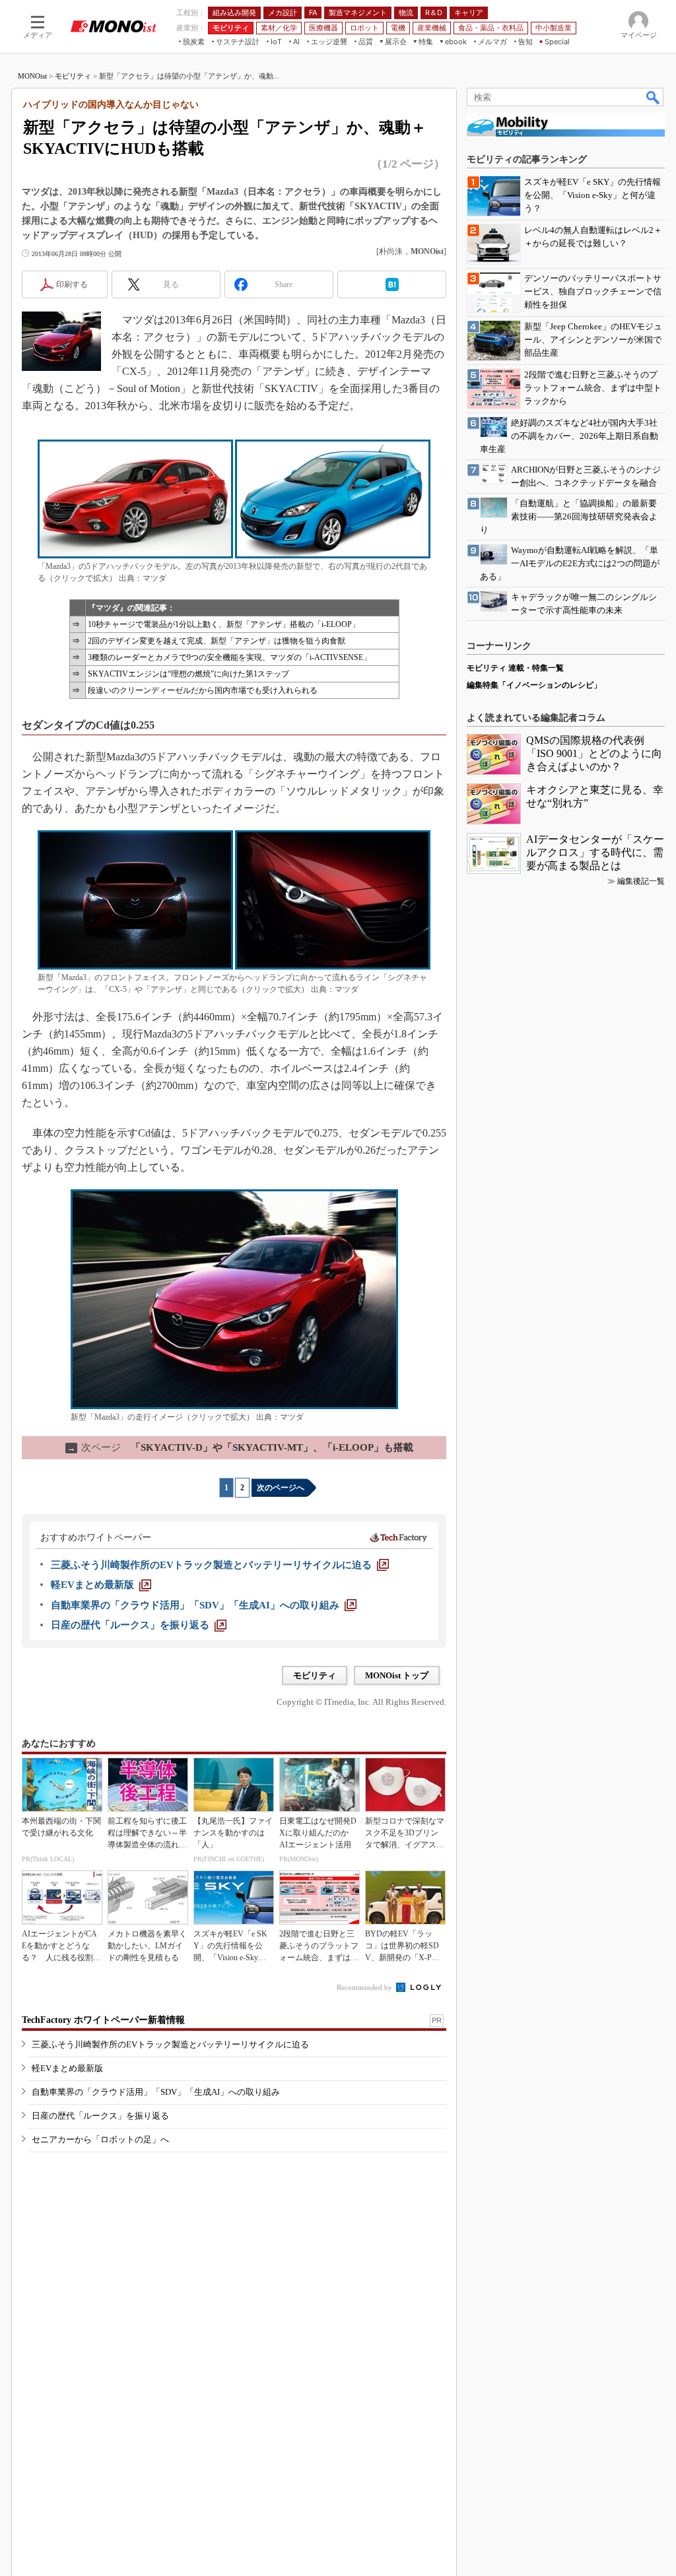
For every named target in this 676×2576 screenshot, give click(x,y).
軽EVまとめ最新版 (67, 2068)
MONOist (32, 76)
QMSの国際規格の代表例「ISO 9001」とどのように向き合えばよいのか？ (594, 753)
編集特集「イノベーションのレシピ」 (534, 685)
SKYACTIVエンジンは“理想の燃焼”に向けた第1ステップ (188, 674)
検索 (654, 97)
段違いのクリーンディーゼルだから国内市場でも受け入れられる (203, 690)
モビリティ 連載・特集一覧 (515, 668)
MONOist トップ (397, 1675)
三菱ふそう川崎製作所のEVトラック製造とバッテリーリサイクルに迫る (170, 2044)
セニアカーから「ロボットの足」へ (100, 2139)
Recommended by (365, 1987)
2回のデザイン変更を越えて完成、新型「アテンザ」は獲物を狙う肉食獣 (217, 641)
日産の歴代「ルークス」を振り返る (100, 2116)
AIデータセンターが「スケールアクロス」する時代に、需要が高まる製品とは (595, 852)
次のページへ (281, 1488)
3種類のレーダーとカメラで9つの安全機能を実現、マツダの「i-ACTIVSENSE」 (229, 657)
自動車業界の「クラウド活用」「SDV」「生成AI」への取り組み (156, 2092)
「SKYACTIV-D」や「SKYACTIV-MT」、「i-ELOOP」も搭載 (240, 1447)
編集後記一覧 (641, 881)
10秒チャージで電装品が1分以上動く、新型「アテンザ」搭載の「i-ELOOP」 (224, 624)
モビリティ (73, 76)
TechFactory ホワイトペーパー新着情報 (103, 2020)
